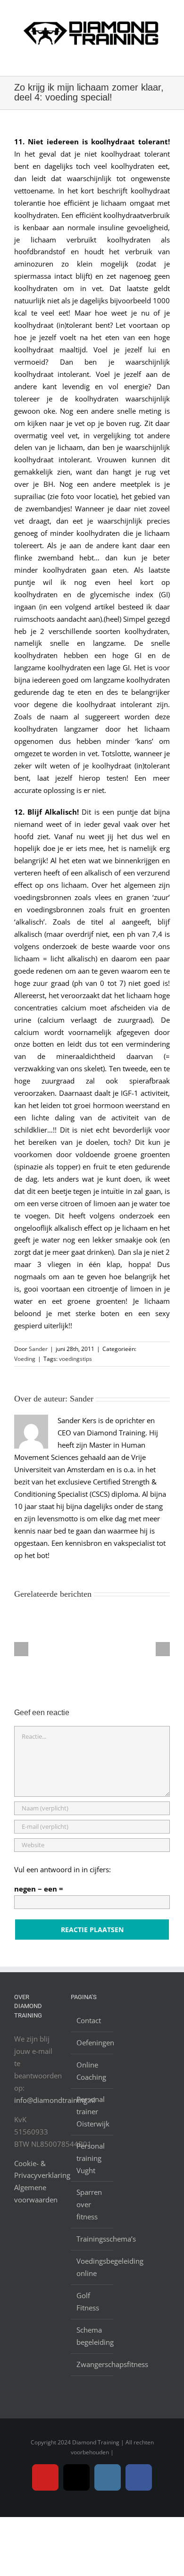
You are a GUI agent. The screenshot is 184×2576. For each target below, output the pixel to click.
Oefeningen (92, 2042)
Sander (38, 1349)
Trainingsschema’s (92, 2239)
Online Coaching (91, 2071)
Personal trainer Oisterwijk (92, 2111)
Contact (89, 2020)
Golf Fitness (88, 2301)
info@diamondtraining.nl (55, 2100)
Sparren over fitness (89, 2204)
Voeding (25, 1359)
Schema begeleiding (92, 2336)
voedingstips (75, 1359)
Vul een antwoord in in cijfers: (63, 1869)
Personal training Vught (91, 2158)
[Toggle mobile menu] (166, 61)
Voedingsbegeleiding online (92, 2267)
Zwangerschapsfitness (92, 2364)
